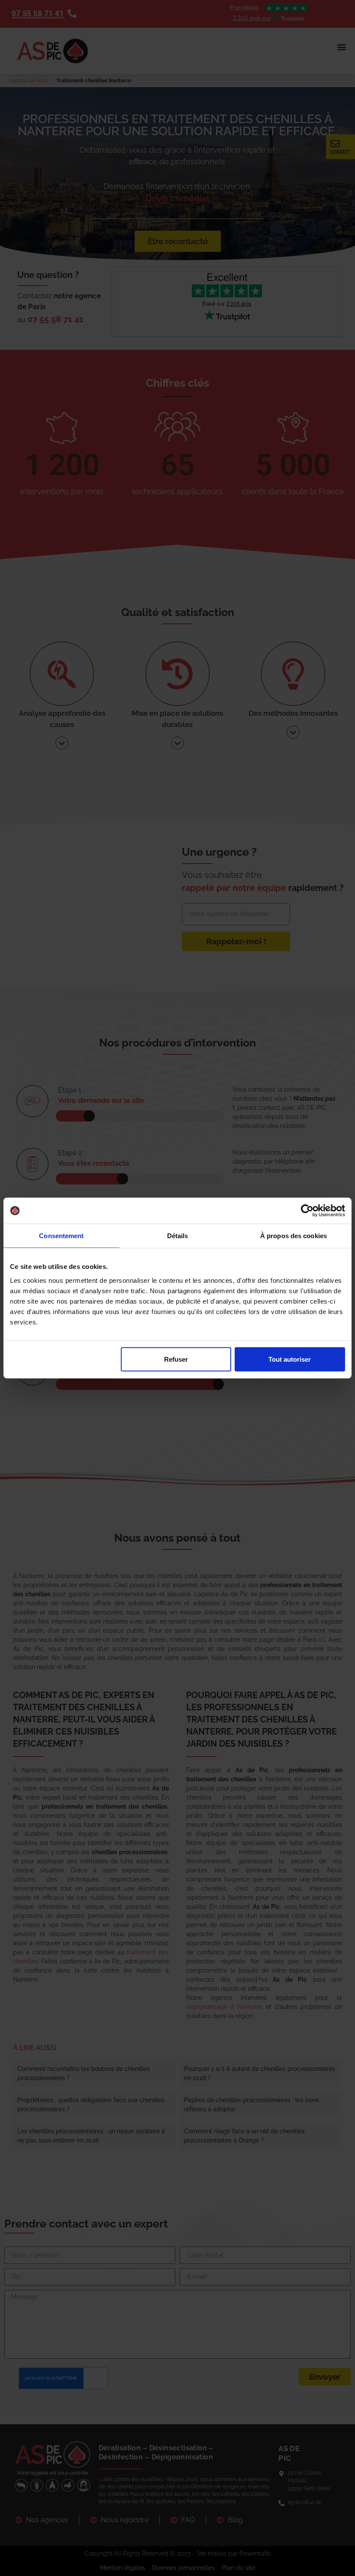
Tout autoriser (290, 1359)
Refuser (176, 1359)
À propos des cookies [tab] (294, 1236)
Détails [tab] (178, 1236)
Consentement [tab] (61, 1236)
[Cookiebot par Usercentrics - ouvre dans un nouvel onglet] (307, 1211)
